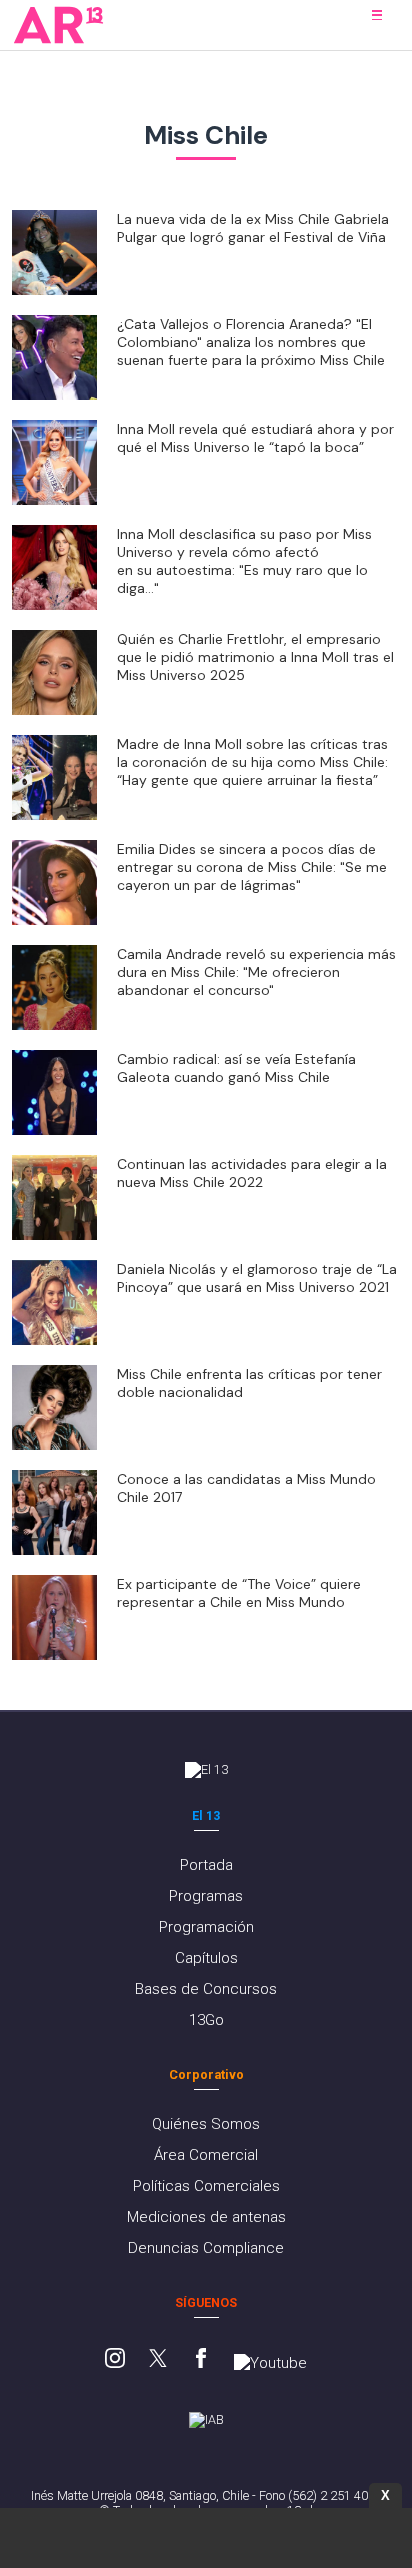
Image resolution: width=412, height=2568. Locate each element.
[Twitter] (158, 2360)
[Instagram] (115, 2360)
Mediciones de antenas (206, 2217)
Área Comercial (206, 2155)
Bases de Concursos (206, 1989)
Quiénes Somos (206, 2124)
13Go (206, 2020)
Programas (206, 1896)
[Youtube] (270, 2363)
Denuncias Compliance (206, 2248)
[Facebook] (201, 2360)
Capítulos (206, 1958)
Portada (206, 1865)
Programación (206, 1927)
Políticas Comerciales (206, 2186)
